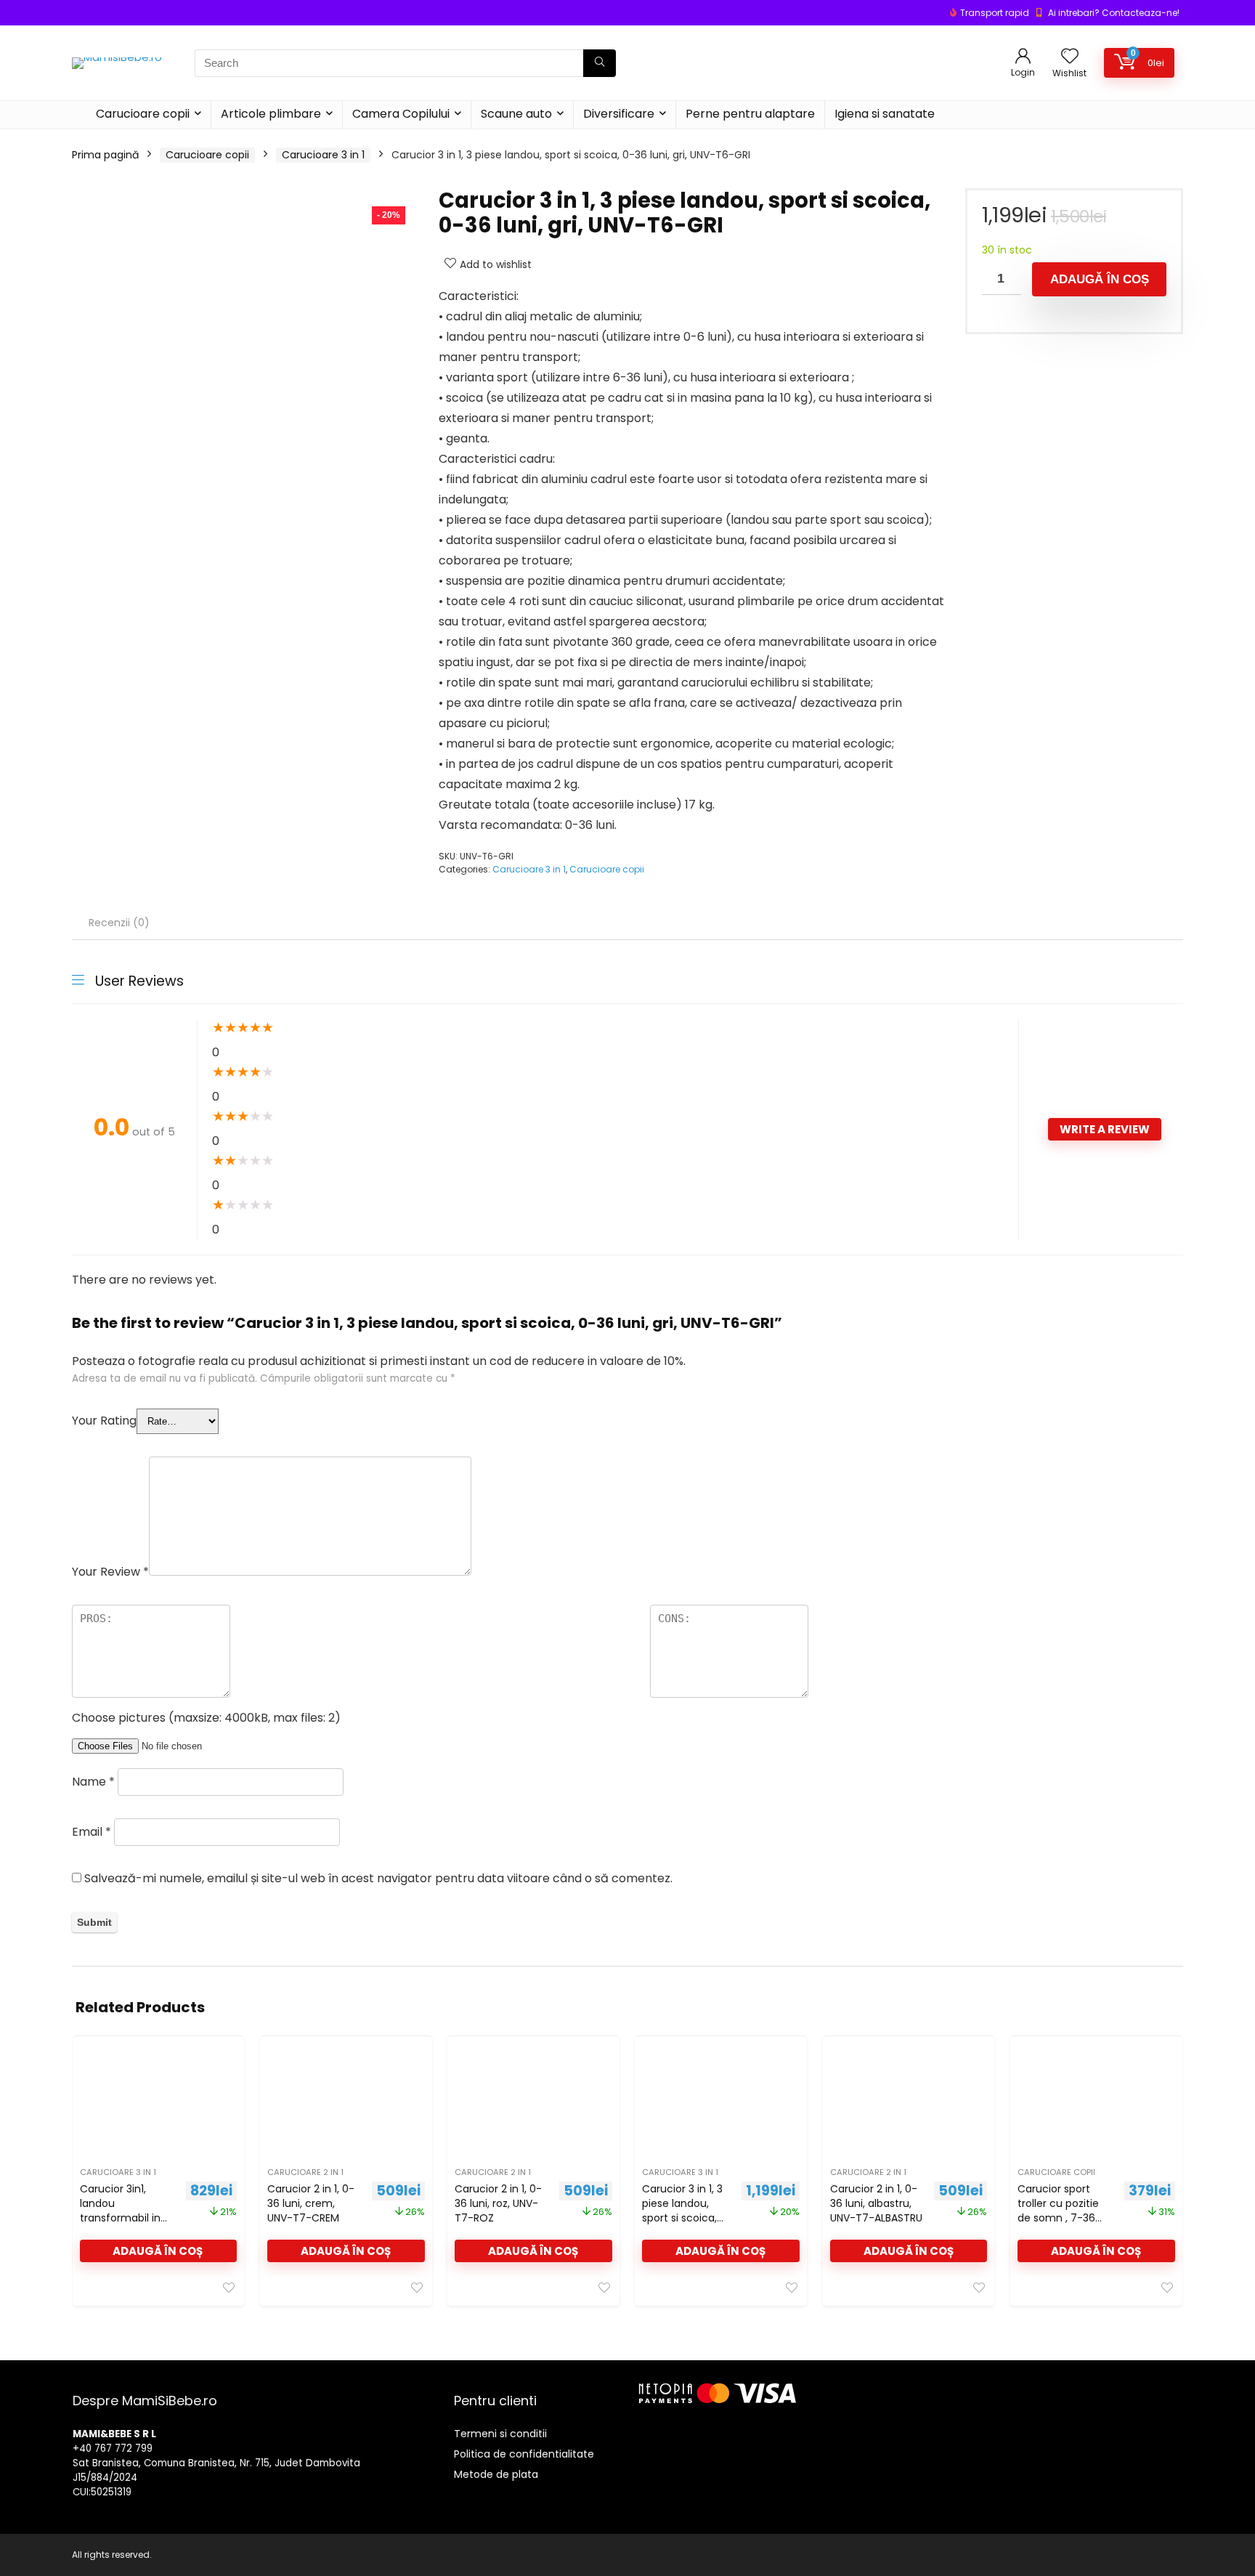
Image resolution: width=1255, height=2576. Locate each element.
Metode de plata (496, 2474)
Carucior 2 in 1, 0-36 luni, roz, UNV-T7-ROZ (498, 2203)
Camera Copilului (401, 114)
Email (92, 1832)
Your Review (110, 1572)
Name (93, 1782)
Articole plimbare (271, 114)
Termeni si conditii (500, 2434)
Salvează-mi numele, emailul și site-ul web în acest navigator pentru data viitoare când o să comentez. (378, 1878)
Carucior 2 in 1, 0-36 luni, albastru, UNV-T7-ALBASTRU (876, 2203)
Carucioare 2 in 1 (305, 2172)
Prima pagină (105, 155)
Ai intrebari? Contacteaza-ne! (1114, 13)
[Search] (600, 63)
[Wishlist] (1070, 57)
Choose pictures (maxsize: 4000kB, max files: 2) (206, 1718)
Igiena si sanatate (885, 114)
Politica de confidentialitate (524, 2454)
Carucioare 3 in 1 (323, 155)
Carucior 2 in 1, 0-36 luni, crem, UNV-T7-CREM (311, 2203)
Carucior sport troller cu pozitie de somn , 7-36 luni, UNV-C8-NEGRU (1058, 2218)
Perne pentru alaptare (750, 114)
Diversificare (619, 114)
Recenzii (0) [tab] (119, 923)
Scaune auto (516, 114)
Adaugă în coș (1100, 279)
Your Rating (104, 1421)
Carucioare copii (143, 114)
